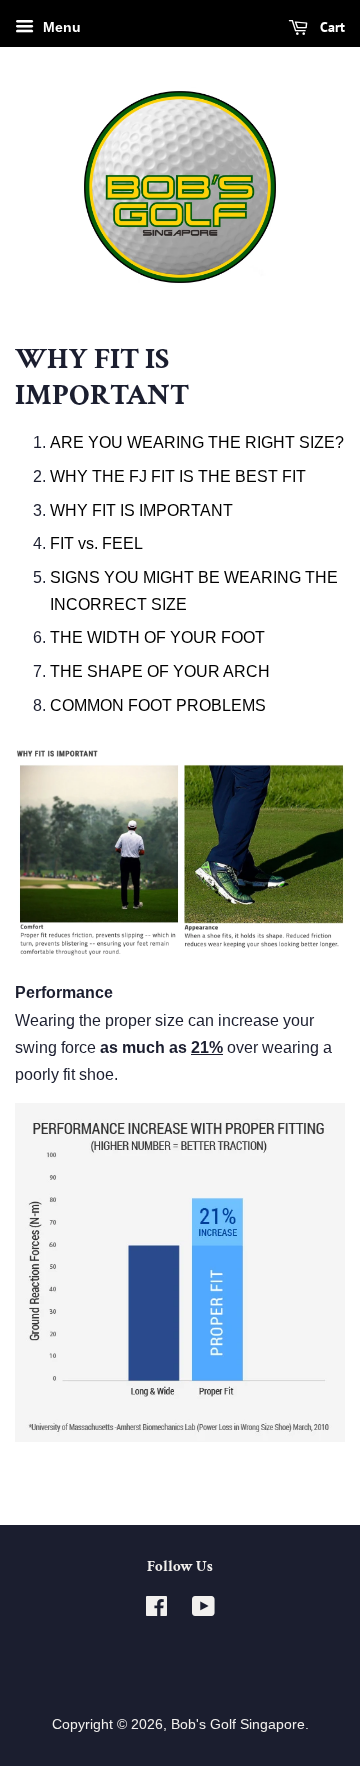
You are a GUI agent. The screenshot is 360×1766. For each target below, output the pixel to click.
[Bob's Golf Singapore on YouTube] (203, 1610)
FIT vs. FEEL (96, 543)
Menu (60, 27)
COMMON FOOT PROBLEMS (158, 705)
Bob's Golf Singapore (238, 1724)
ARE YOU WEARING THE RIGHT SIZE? (197, 442)
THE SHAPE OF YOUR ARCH (160, 671)
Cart (330, 27)
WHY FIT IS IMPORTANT (141, 510)
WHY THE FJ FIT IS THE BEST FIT (178, 476)
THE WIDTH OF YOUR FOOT (157, 637)
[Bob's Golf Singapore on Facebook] (156, 1610)
